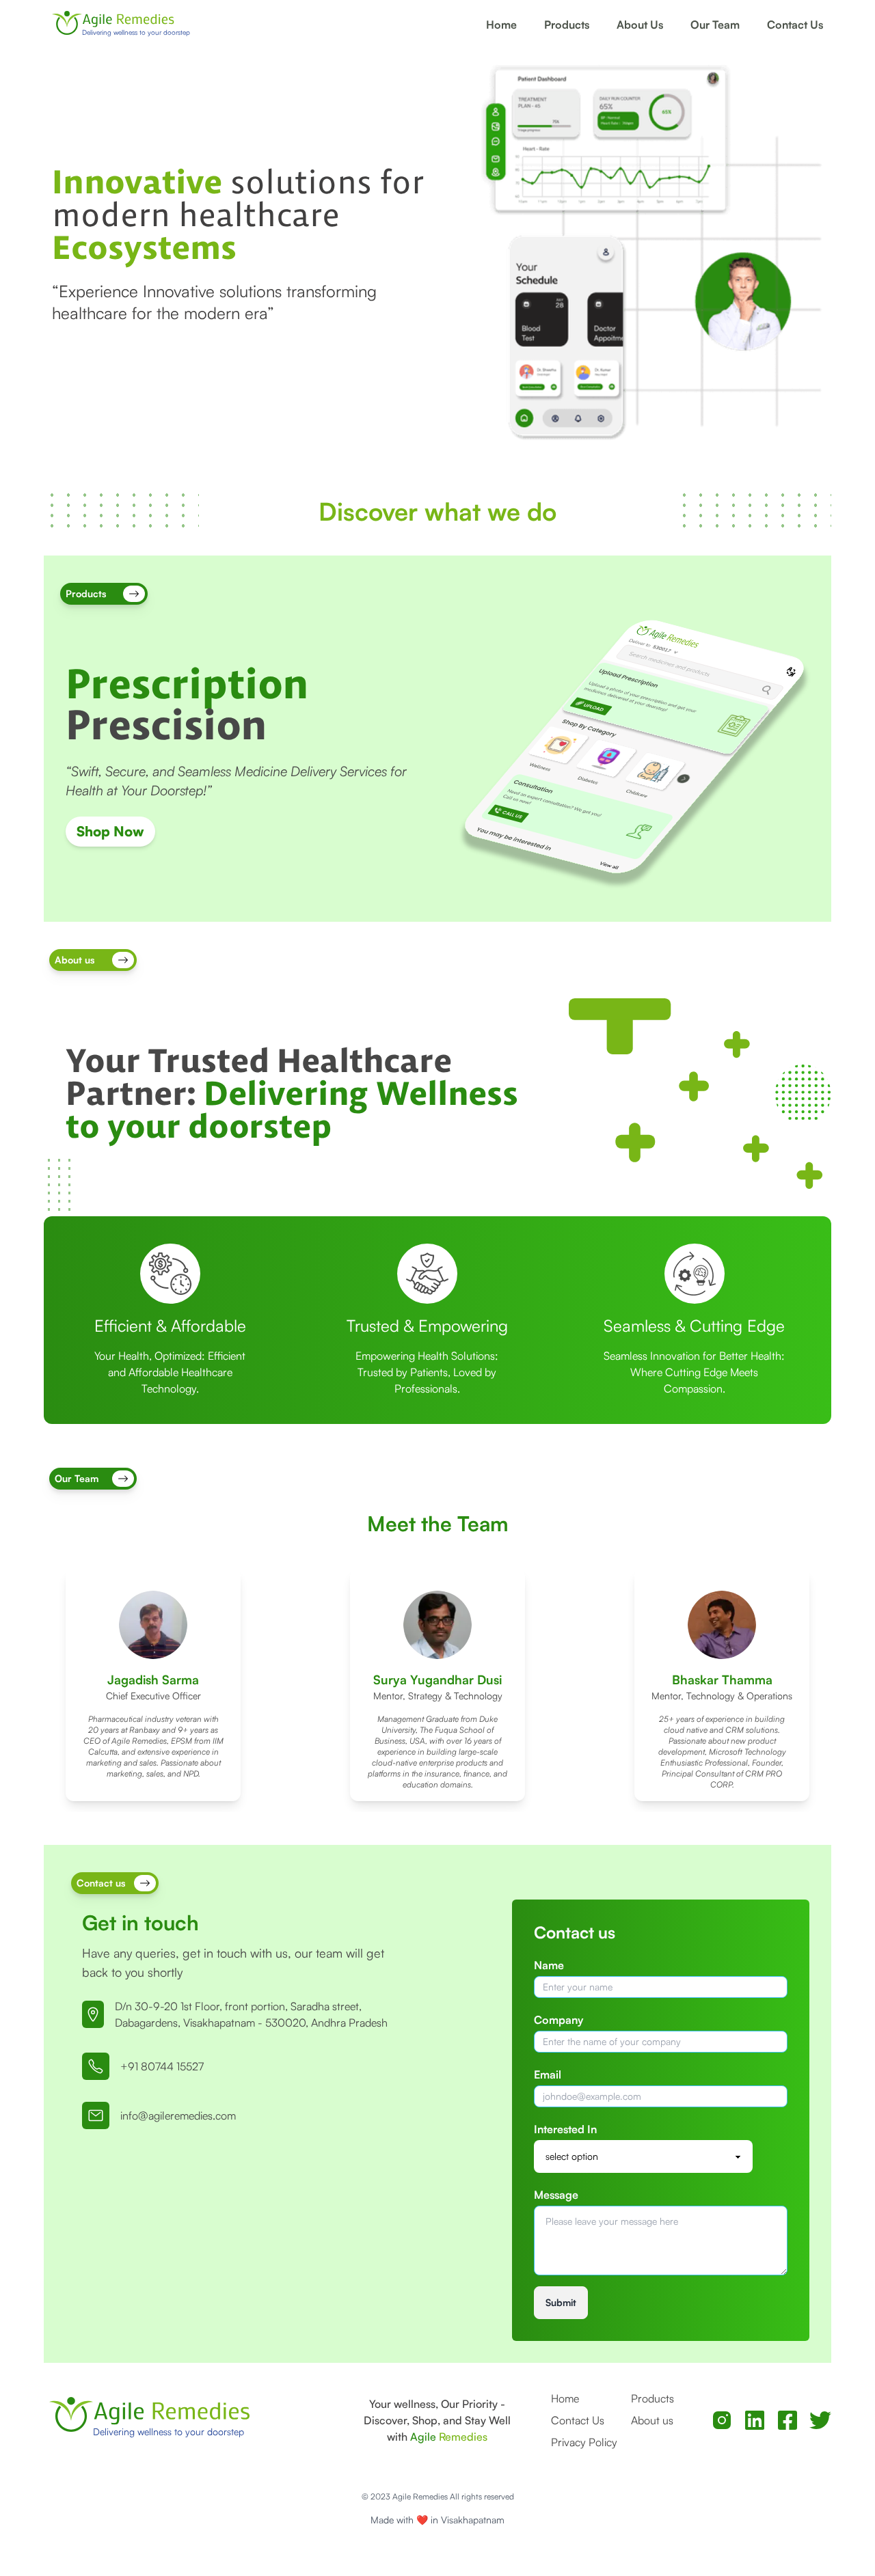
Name (549, 1965)
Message (556, 2195)
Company (558, 2020)
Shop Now (110, 831)
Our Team (715, 25)
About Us (640, 25)
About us (652, 2420)
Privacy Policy (584, 2442)
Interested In (565, 2129)
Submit (561, 2302)
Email (548, 2074)
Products (567, 25)
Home (501, 25)
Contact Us (795, 25)
